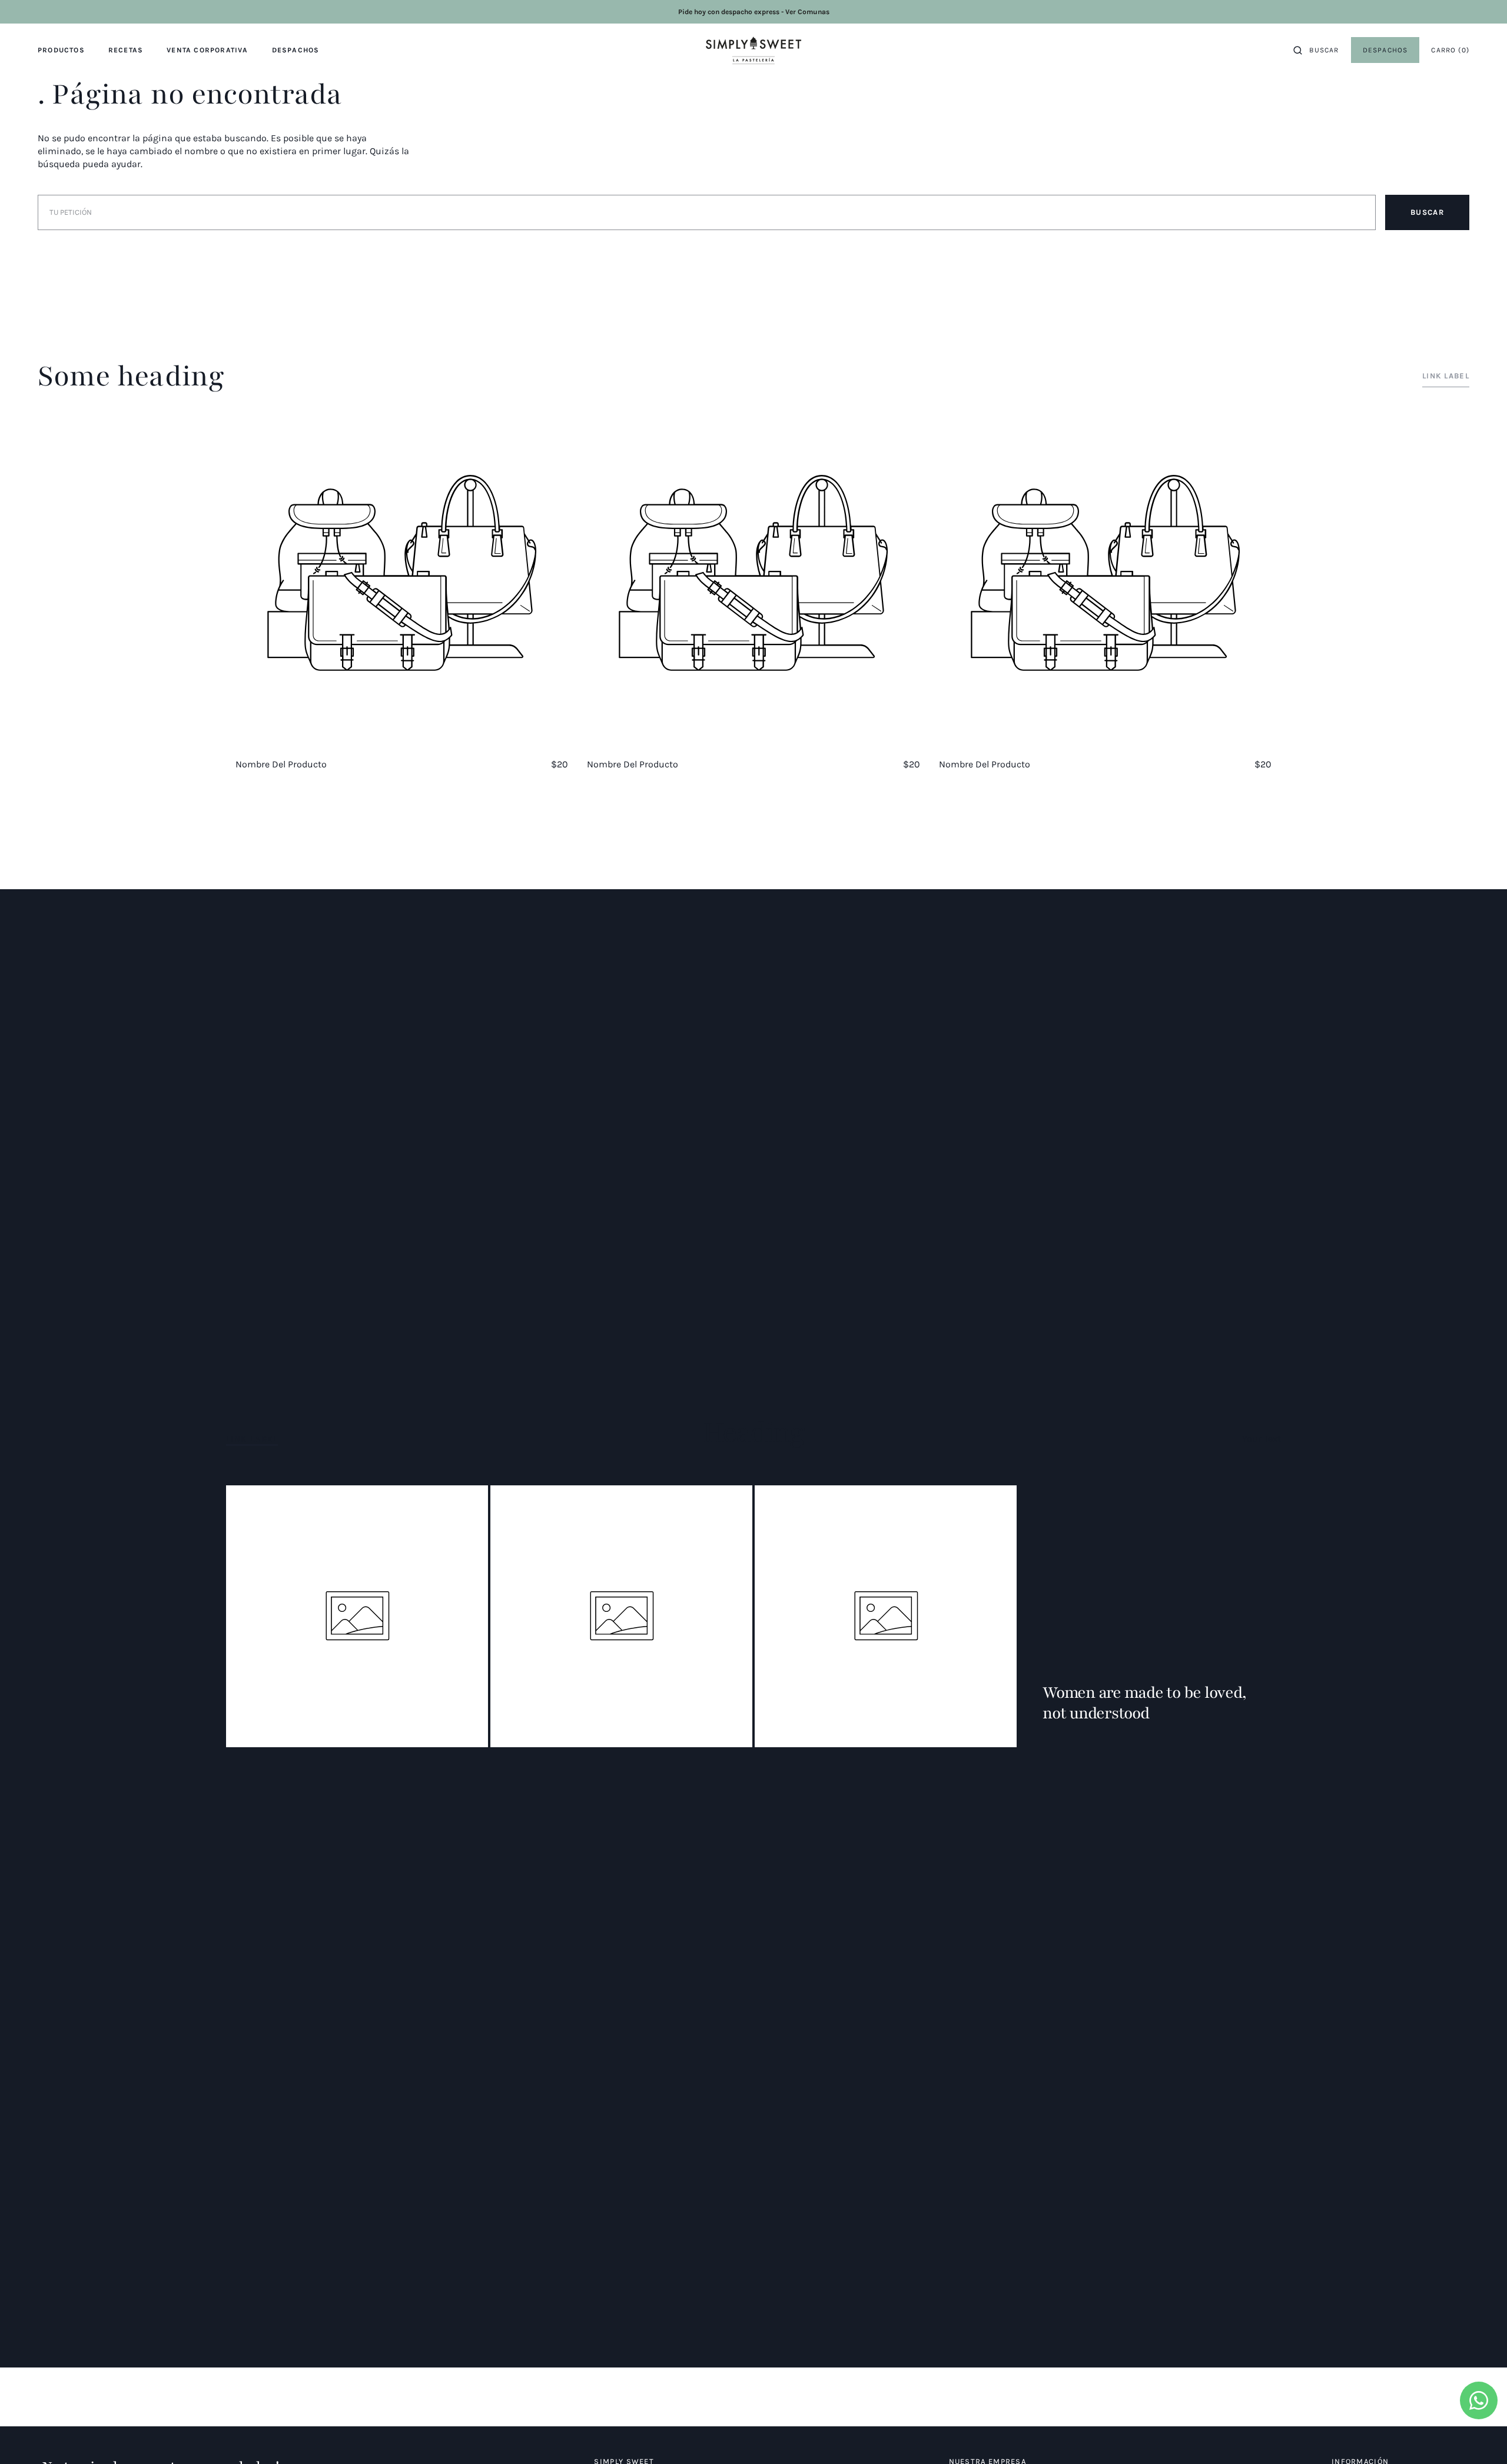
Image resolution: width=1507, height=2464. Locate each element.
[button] (1316, 50)
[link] (1385, 50)
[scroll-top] (1480, 2437)
